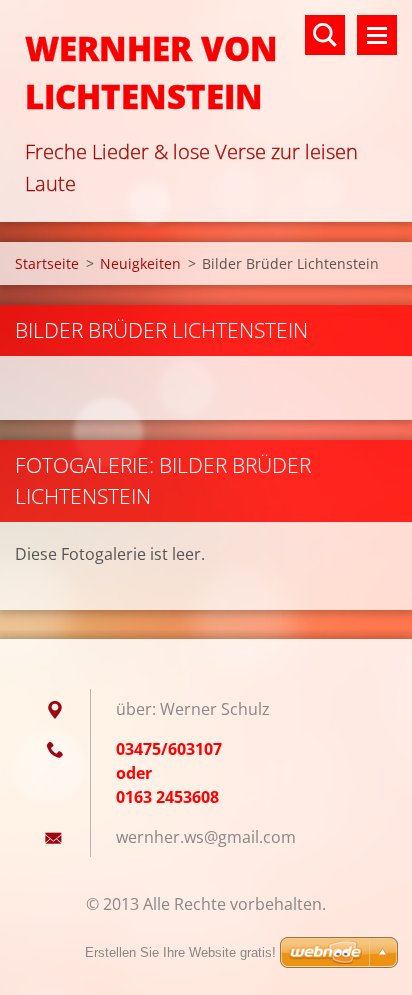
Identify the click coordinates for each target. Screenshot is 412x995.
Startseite (47, 263)
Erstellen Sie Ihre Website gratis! (180, 952)
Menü (377, 35)
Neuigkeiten (140, 263)
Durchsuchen (325, 35)
